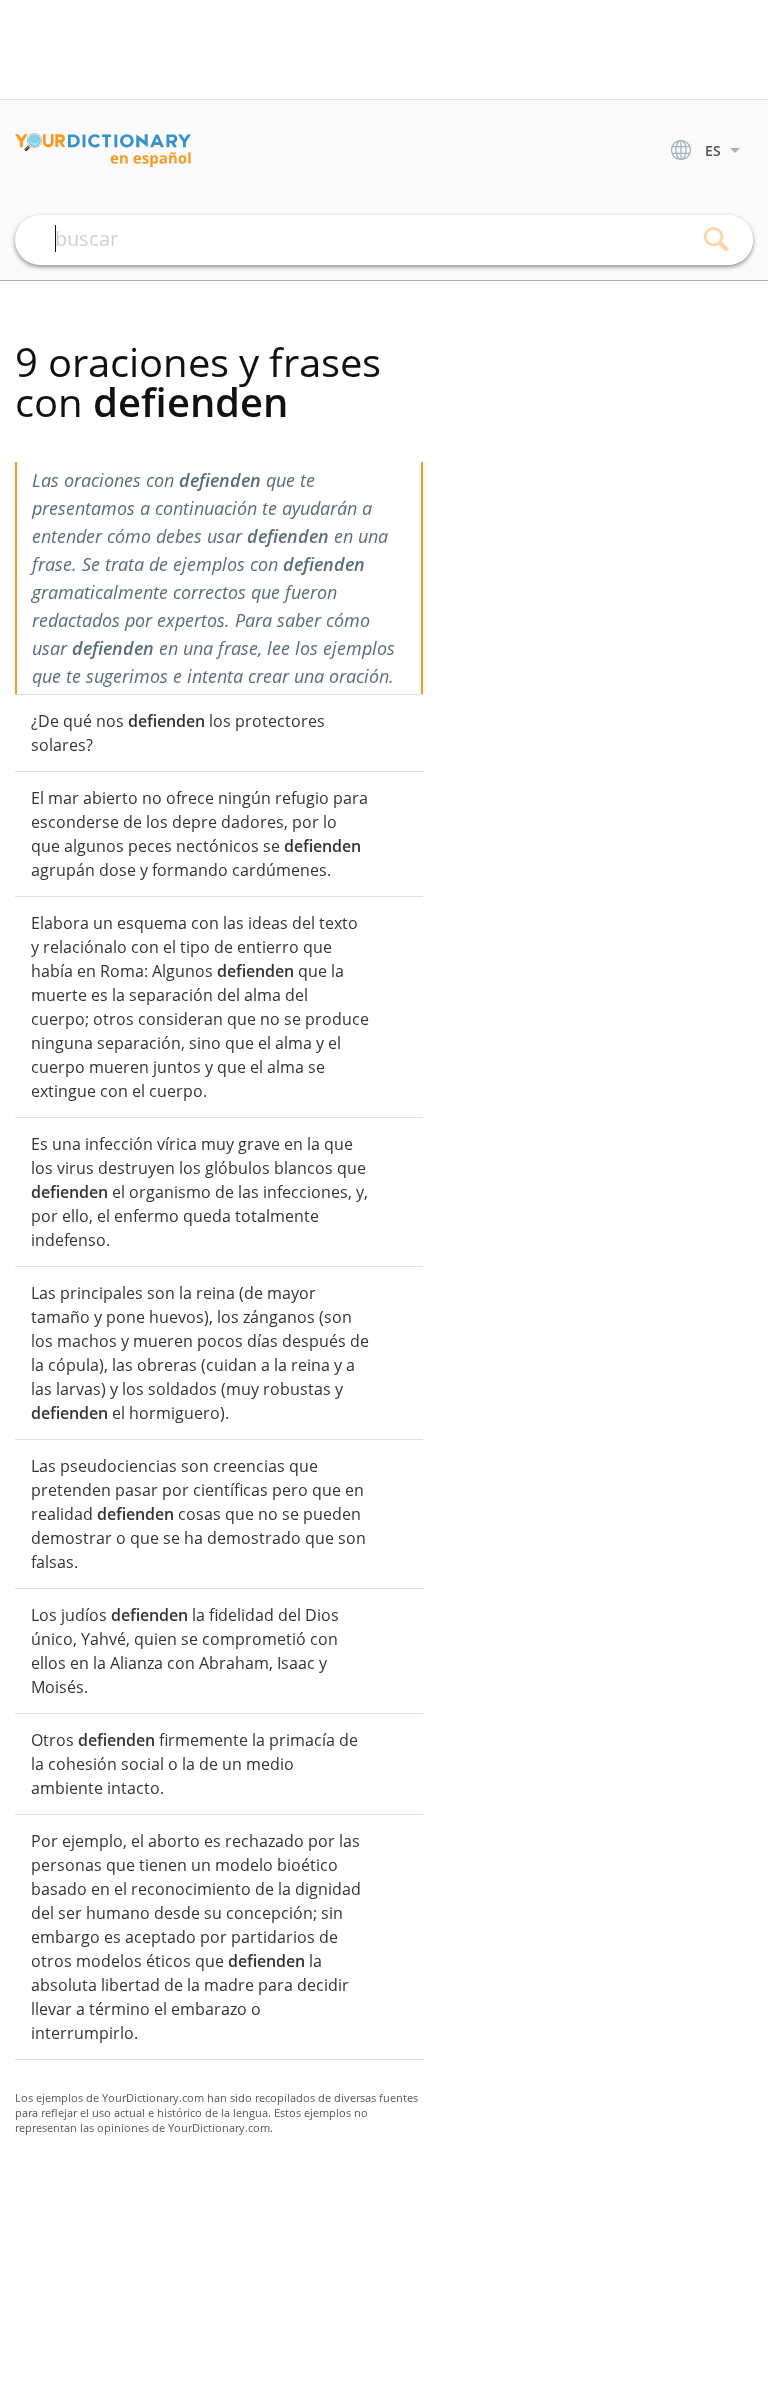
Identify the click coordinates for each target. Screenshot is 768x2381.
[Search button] (715, 240)
